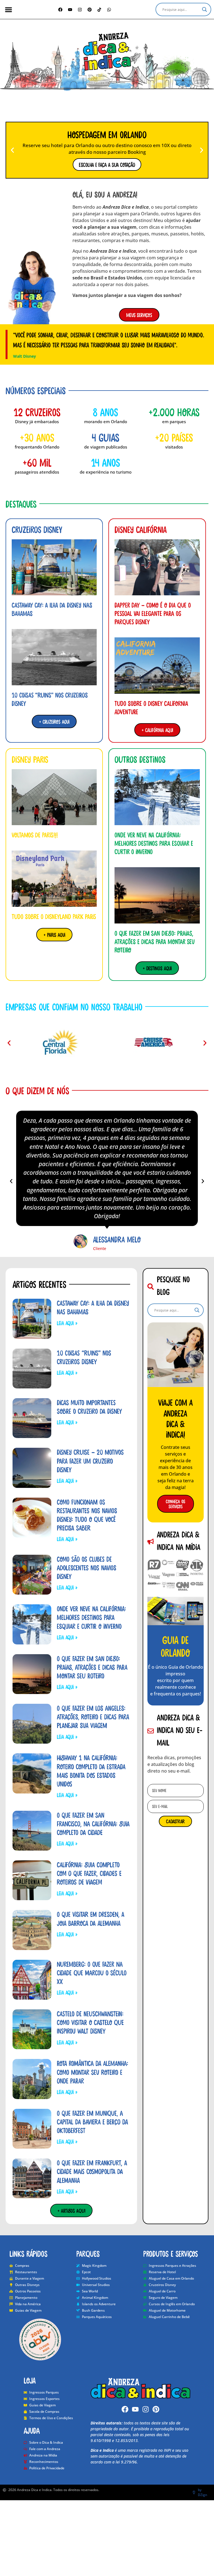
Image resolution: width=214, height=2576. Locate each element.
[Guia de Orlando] (176, 1611)
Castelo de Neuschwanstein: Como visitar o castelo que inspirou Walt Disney (90, 2022)
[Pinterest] (90, 9)
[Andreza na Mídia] (176, 1575)
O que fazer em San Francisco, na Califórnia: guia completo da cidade (93, 1824)
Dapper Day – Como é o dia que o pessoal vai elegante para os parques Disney (153, 613)
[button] (8, 10)
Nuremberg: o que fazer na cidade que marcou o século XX (92, 1973)
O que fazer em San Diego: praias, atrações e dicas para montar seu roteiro (155, 941)
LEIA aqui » (67, 1323)
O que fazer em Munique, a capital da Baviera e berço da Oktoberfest (92, 2122)
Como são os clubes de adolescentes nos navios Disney (87, 1568)
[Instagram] (80, 9)
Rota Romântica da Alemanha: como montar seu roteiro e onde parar (93, 2072)
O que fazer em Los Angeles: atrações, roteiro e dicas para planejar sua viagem (93, 1717)
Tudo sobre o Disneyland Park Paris (54, 916)
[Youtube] (135, 2409)
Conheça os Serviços (176, 1504)
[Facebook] (60, 9)
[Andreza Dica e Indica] (107, 52)
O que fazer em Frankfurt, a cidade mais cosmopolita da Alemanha (92, 2171)
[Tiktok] (99, 9)
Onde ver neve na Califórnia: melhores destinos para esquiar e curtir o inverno (154, 843)
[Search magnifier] (205, 9)
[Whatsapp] (109, 9)
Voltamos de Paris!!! (35, 835)
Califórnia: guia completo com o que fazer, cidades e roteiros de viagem (89, 1873)
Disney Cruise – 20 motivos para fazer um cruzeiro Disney (90, 1461)
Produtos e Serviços (171, 2253)
